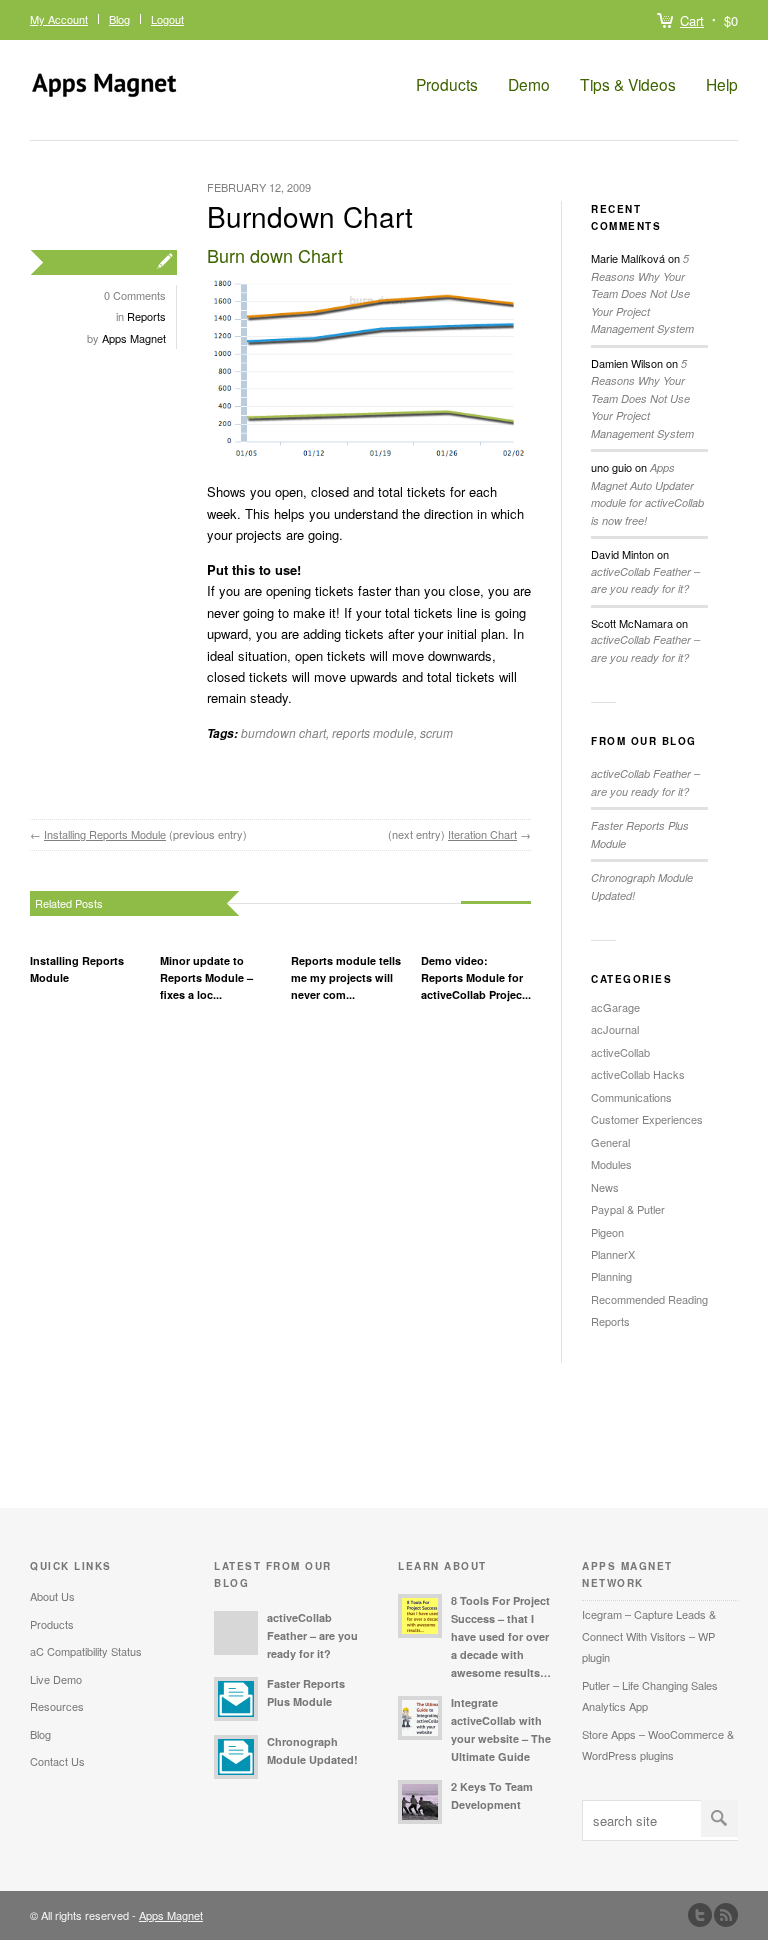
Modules (611, 1164)
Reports (146, 316)
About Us (52, 1596)
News (605, 1187)
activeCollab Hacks (638, 1074)
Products (447, 84)
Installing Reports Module (105, 834)
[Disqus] (280, 1253)
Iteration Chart (482, 834)
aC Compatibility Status (86, 1651)
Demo (529, 84)
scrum (436, 732)
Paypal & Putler (628, 1209)
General (610, 1142)
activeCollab (620, 1052)
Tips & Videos (628, 84)
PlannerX (613, 1254)
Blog (119, 19)
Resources (57, 1706)
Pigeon (607, 1232)
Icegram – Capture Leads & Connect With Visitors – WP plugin (649, 1635)
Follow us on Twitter (700, 1915)
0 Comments (135, 295)
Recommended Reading (649, 1299)
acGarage (615, 1007)
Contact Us (57, 1761)
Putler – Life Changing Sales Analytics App (650, 1695)
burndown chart (283, 732)
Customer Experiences (647, 1119)
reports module (373, 732)
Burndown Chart (310, 216)
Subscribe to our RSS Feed (726, 1915)
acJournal (615, 1029)
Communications (631, 1097)
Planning (611, 1276)
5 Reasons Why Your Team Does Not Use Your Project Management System (642, 293)
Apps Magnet (134, 338)
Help (722, 84)
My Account (59, 19)
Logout (167, 19)
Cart (692, 20)
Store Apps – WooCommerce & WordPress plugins (658, 1744)
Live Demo (56, 1679)
